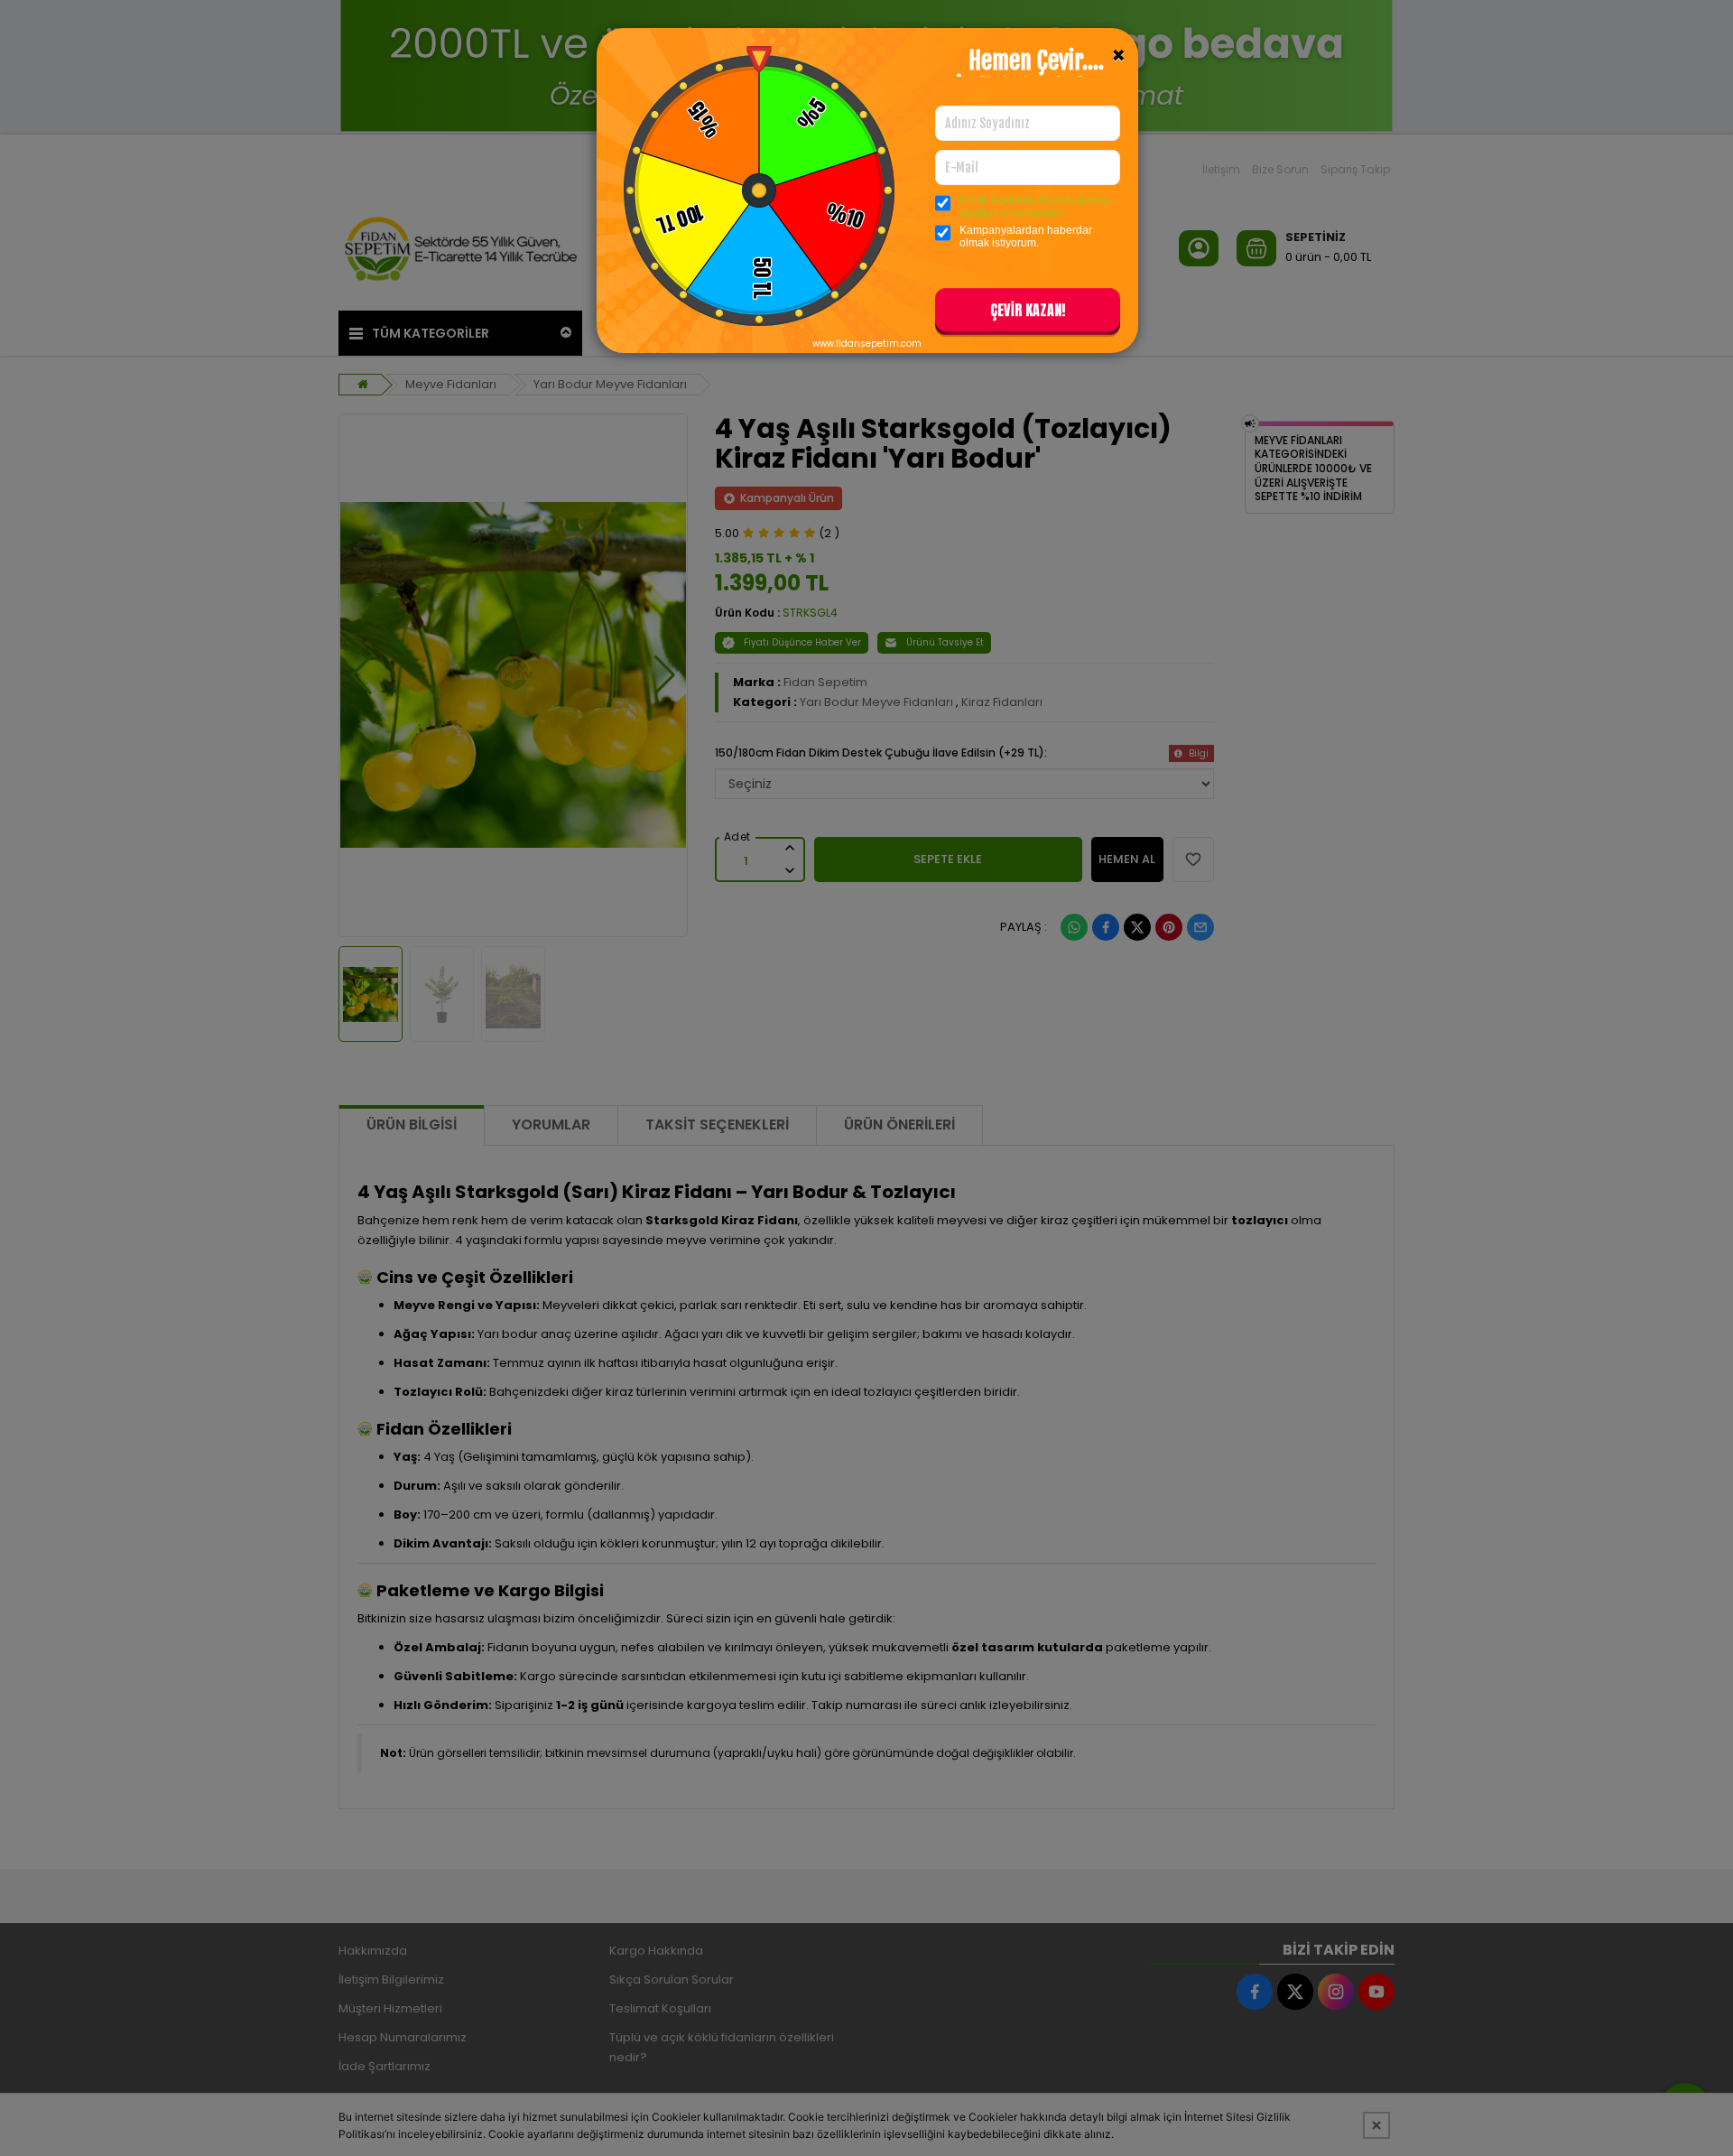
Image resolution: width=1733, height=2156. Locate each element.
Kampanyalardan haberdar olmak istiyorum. (1026, 237)
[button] (1028, 313)
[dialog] (866, 1078)
